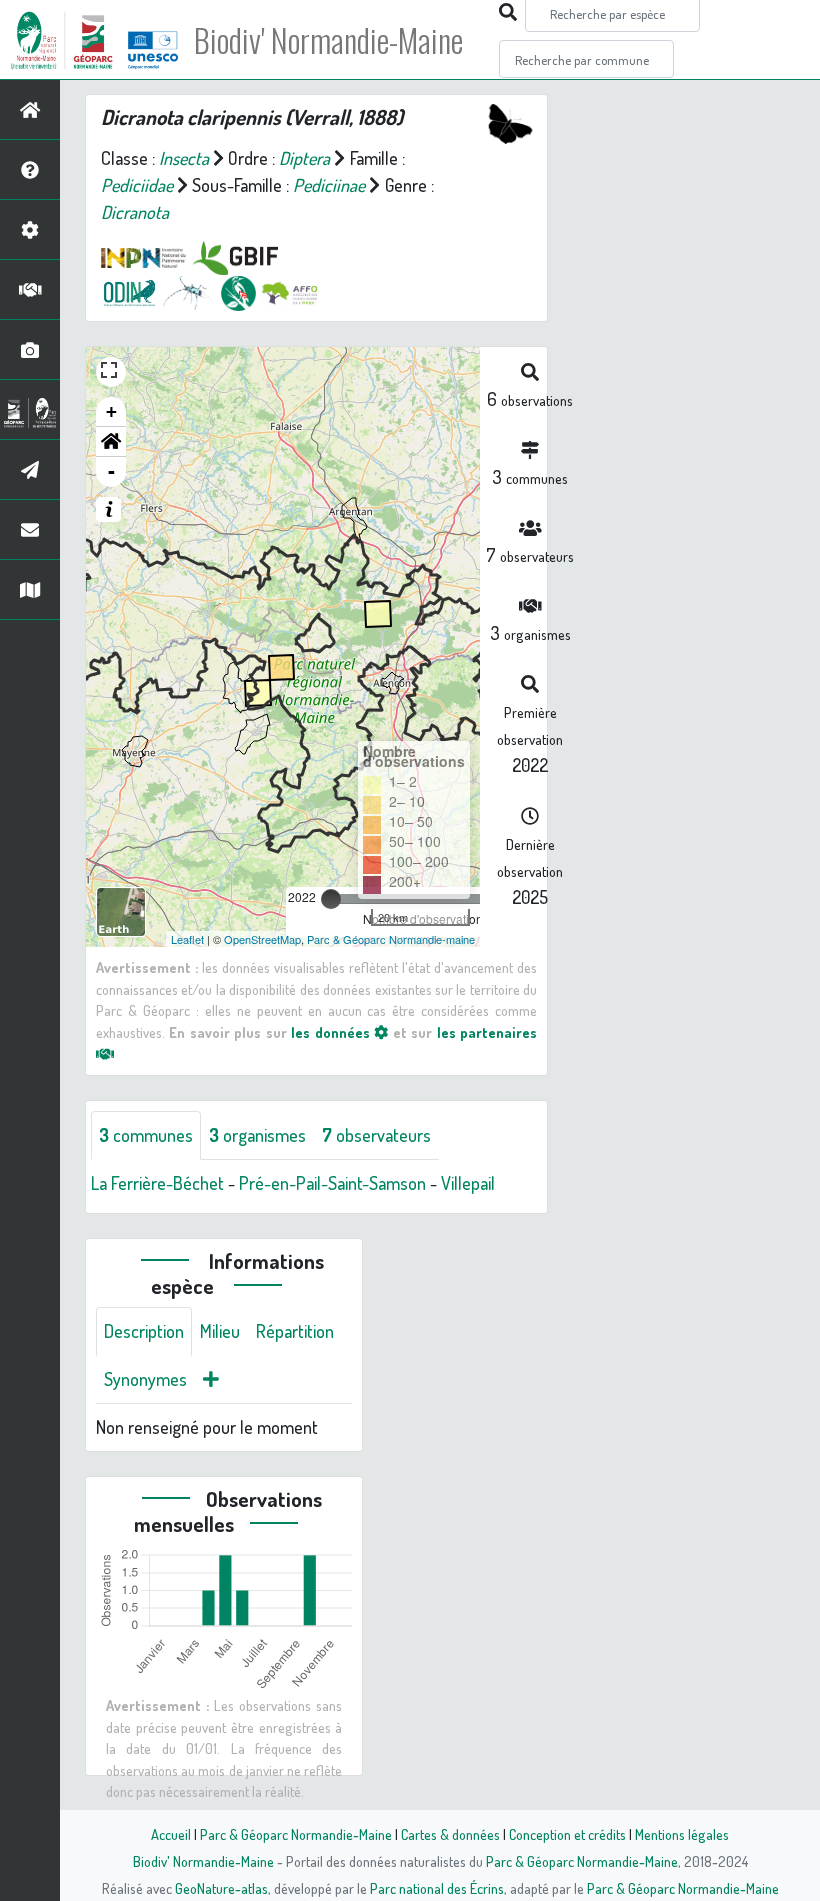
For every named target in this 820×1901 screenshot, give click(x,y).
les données (332, 1032)
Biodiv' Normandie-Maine (328, 40)
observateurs (376, 1135)
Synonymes (145, 1379)
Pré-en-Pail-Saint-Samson (332, 1183)
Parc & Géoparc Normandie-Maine (296, 1834)
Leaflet (187, 939)
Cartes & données (450, 1834)
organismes (257, 1135)
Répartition (295, 1331)
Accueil (171, 1834)
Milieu (220, 1331)
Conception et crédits (567, 1834)
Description (144, 1331)
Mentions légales (682, 1834)
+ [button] (111, 411)
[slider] (331, 899)
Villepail (468, 1183)
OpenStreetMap (262, 939)
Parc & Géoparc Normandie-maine (391, 939)
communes (146, 1135)
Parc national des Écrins (437, 1888)
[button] (111, 442)
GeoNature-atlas (221, 1888)
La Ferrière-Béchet (157, 1183)
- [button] (111, 471)
